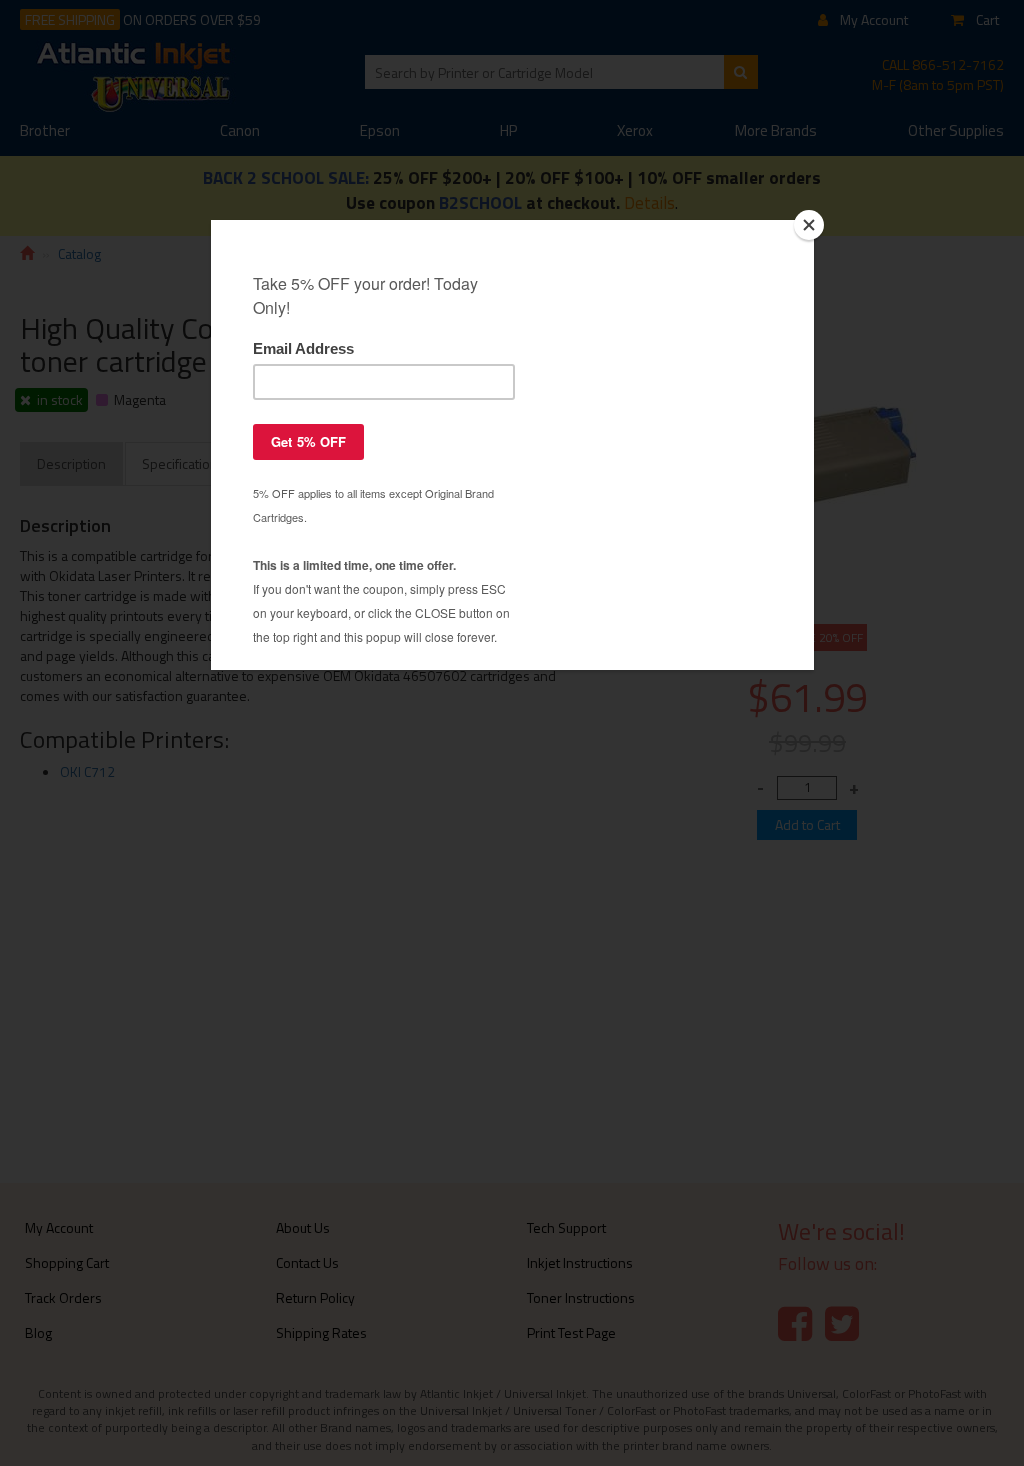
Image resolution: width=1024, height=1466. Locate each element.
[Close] (809, 225)
